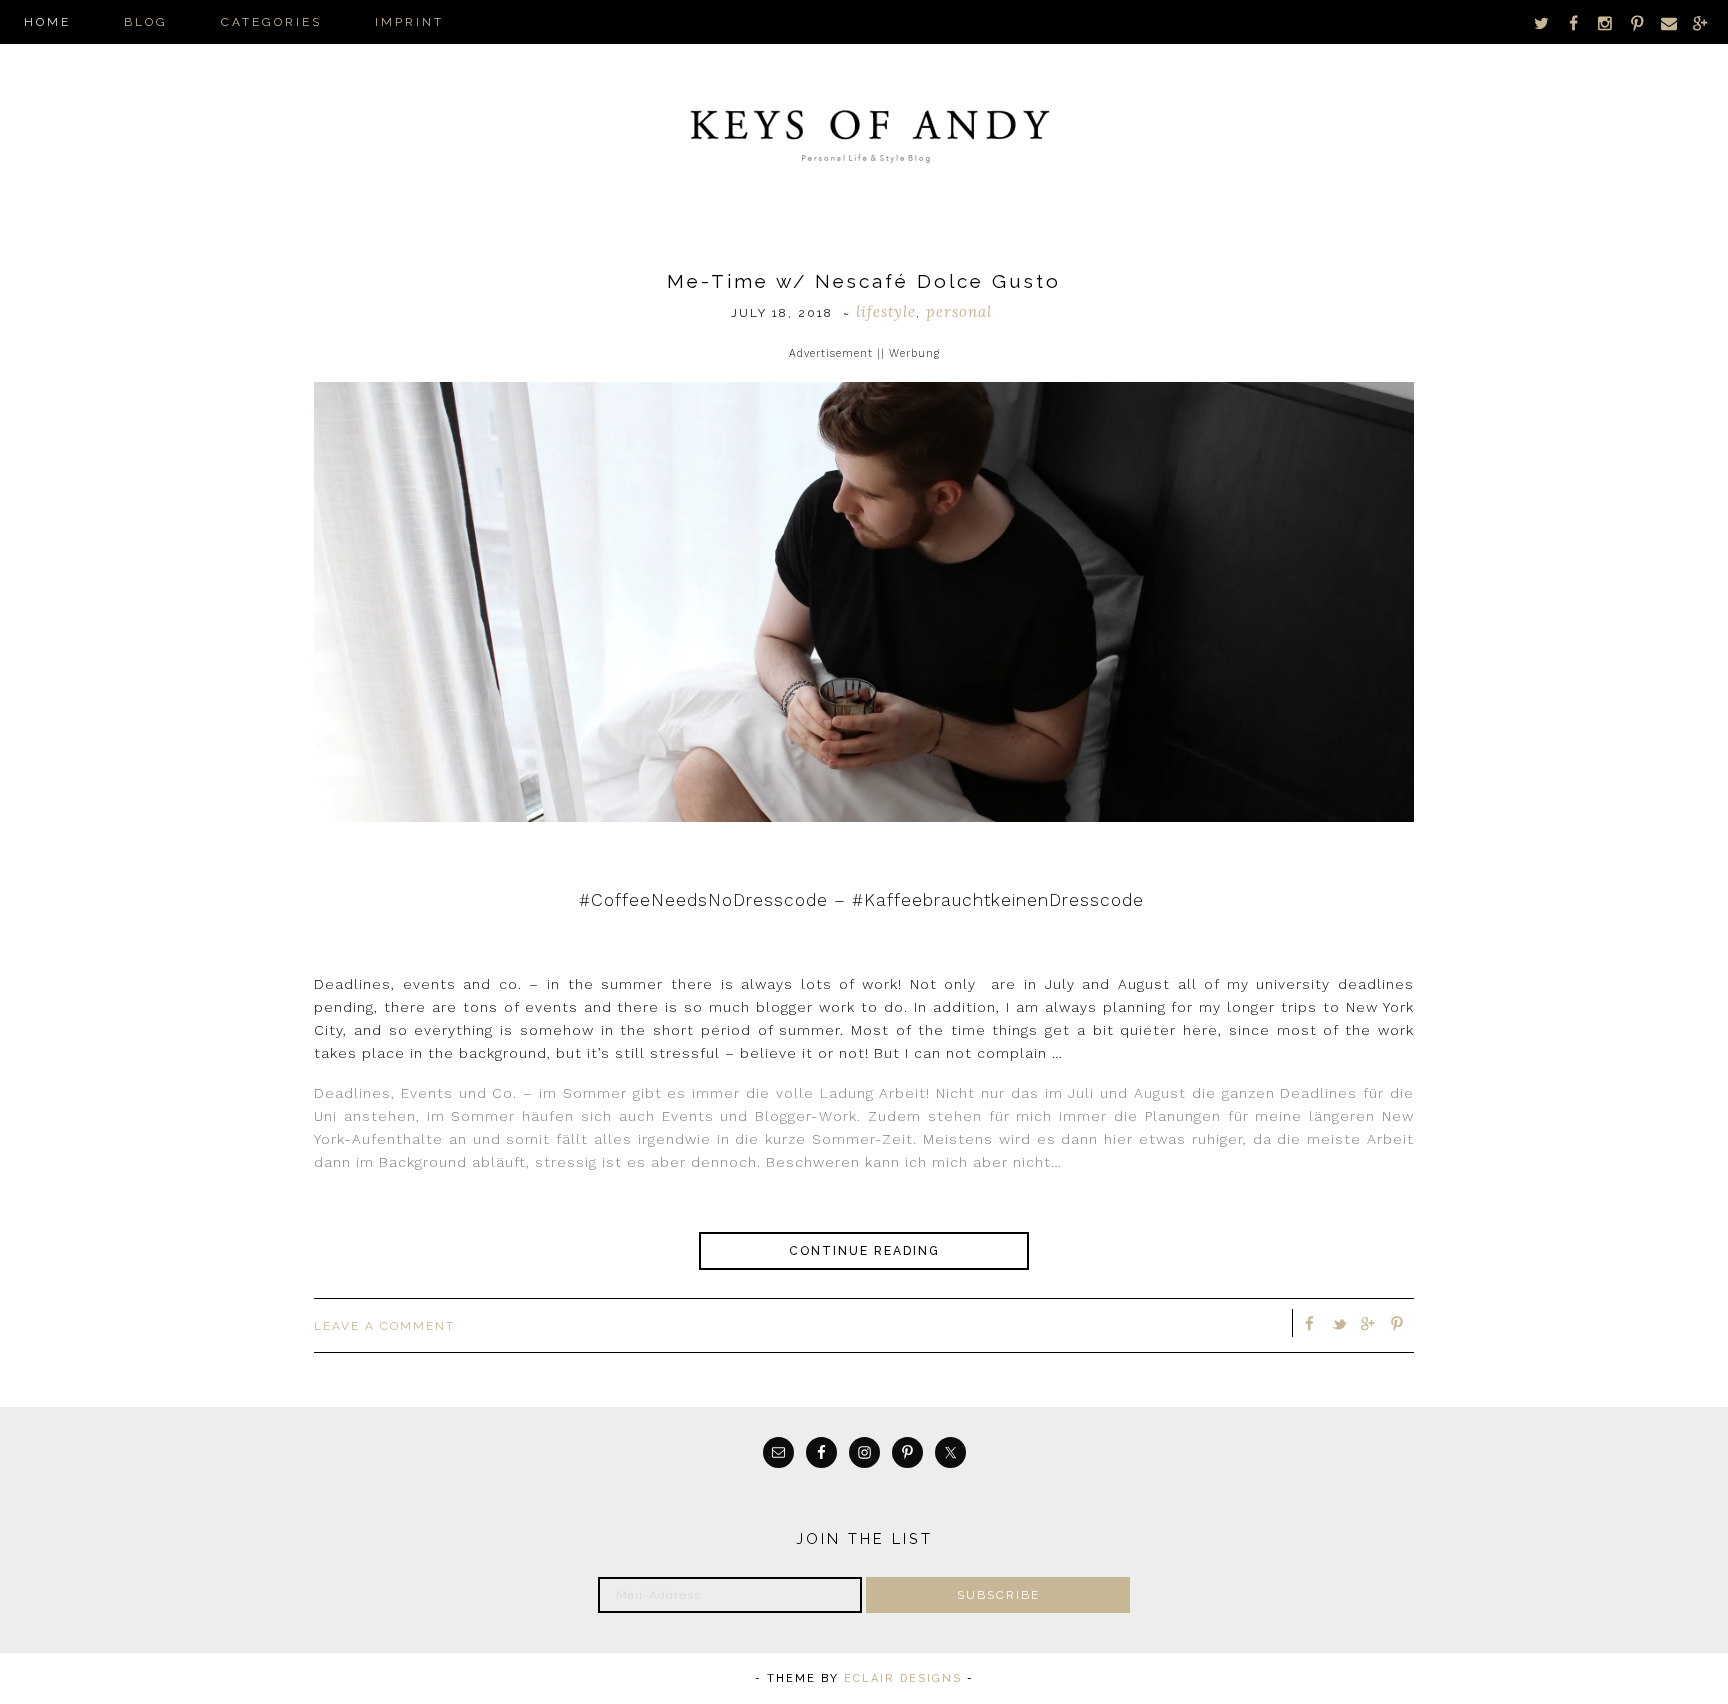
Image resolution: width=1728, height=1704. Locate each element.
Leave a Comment (384, 1326)
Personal (959, 311)
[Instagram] (1606, 22)
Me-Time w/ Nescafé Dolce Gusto (864, 281)
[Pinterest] (1637, 22)
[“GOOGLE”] (1700, 22)
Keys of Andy (864, 130)
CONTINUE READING (864, 1251)
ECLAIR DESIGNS (903, 1678)
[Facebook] (1574, 22)
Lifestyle (886, 311)
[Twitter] (1542, 22)
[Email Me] (1669, 22)
